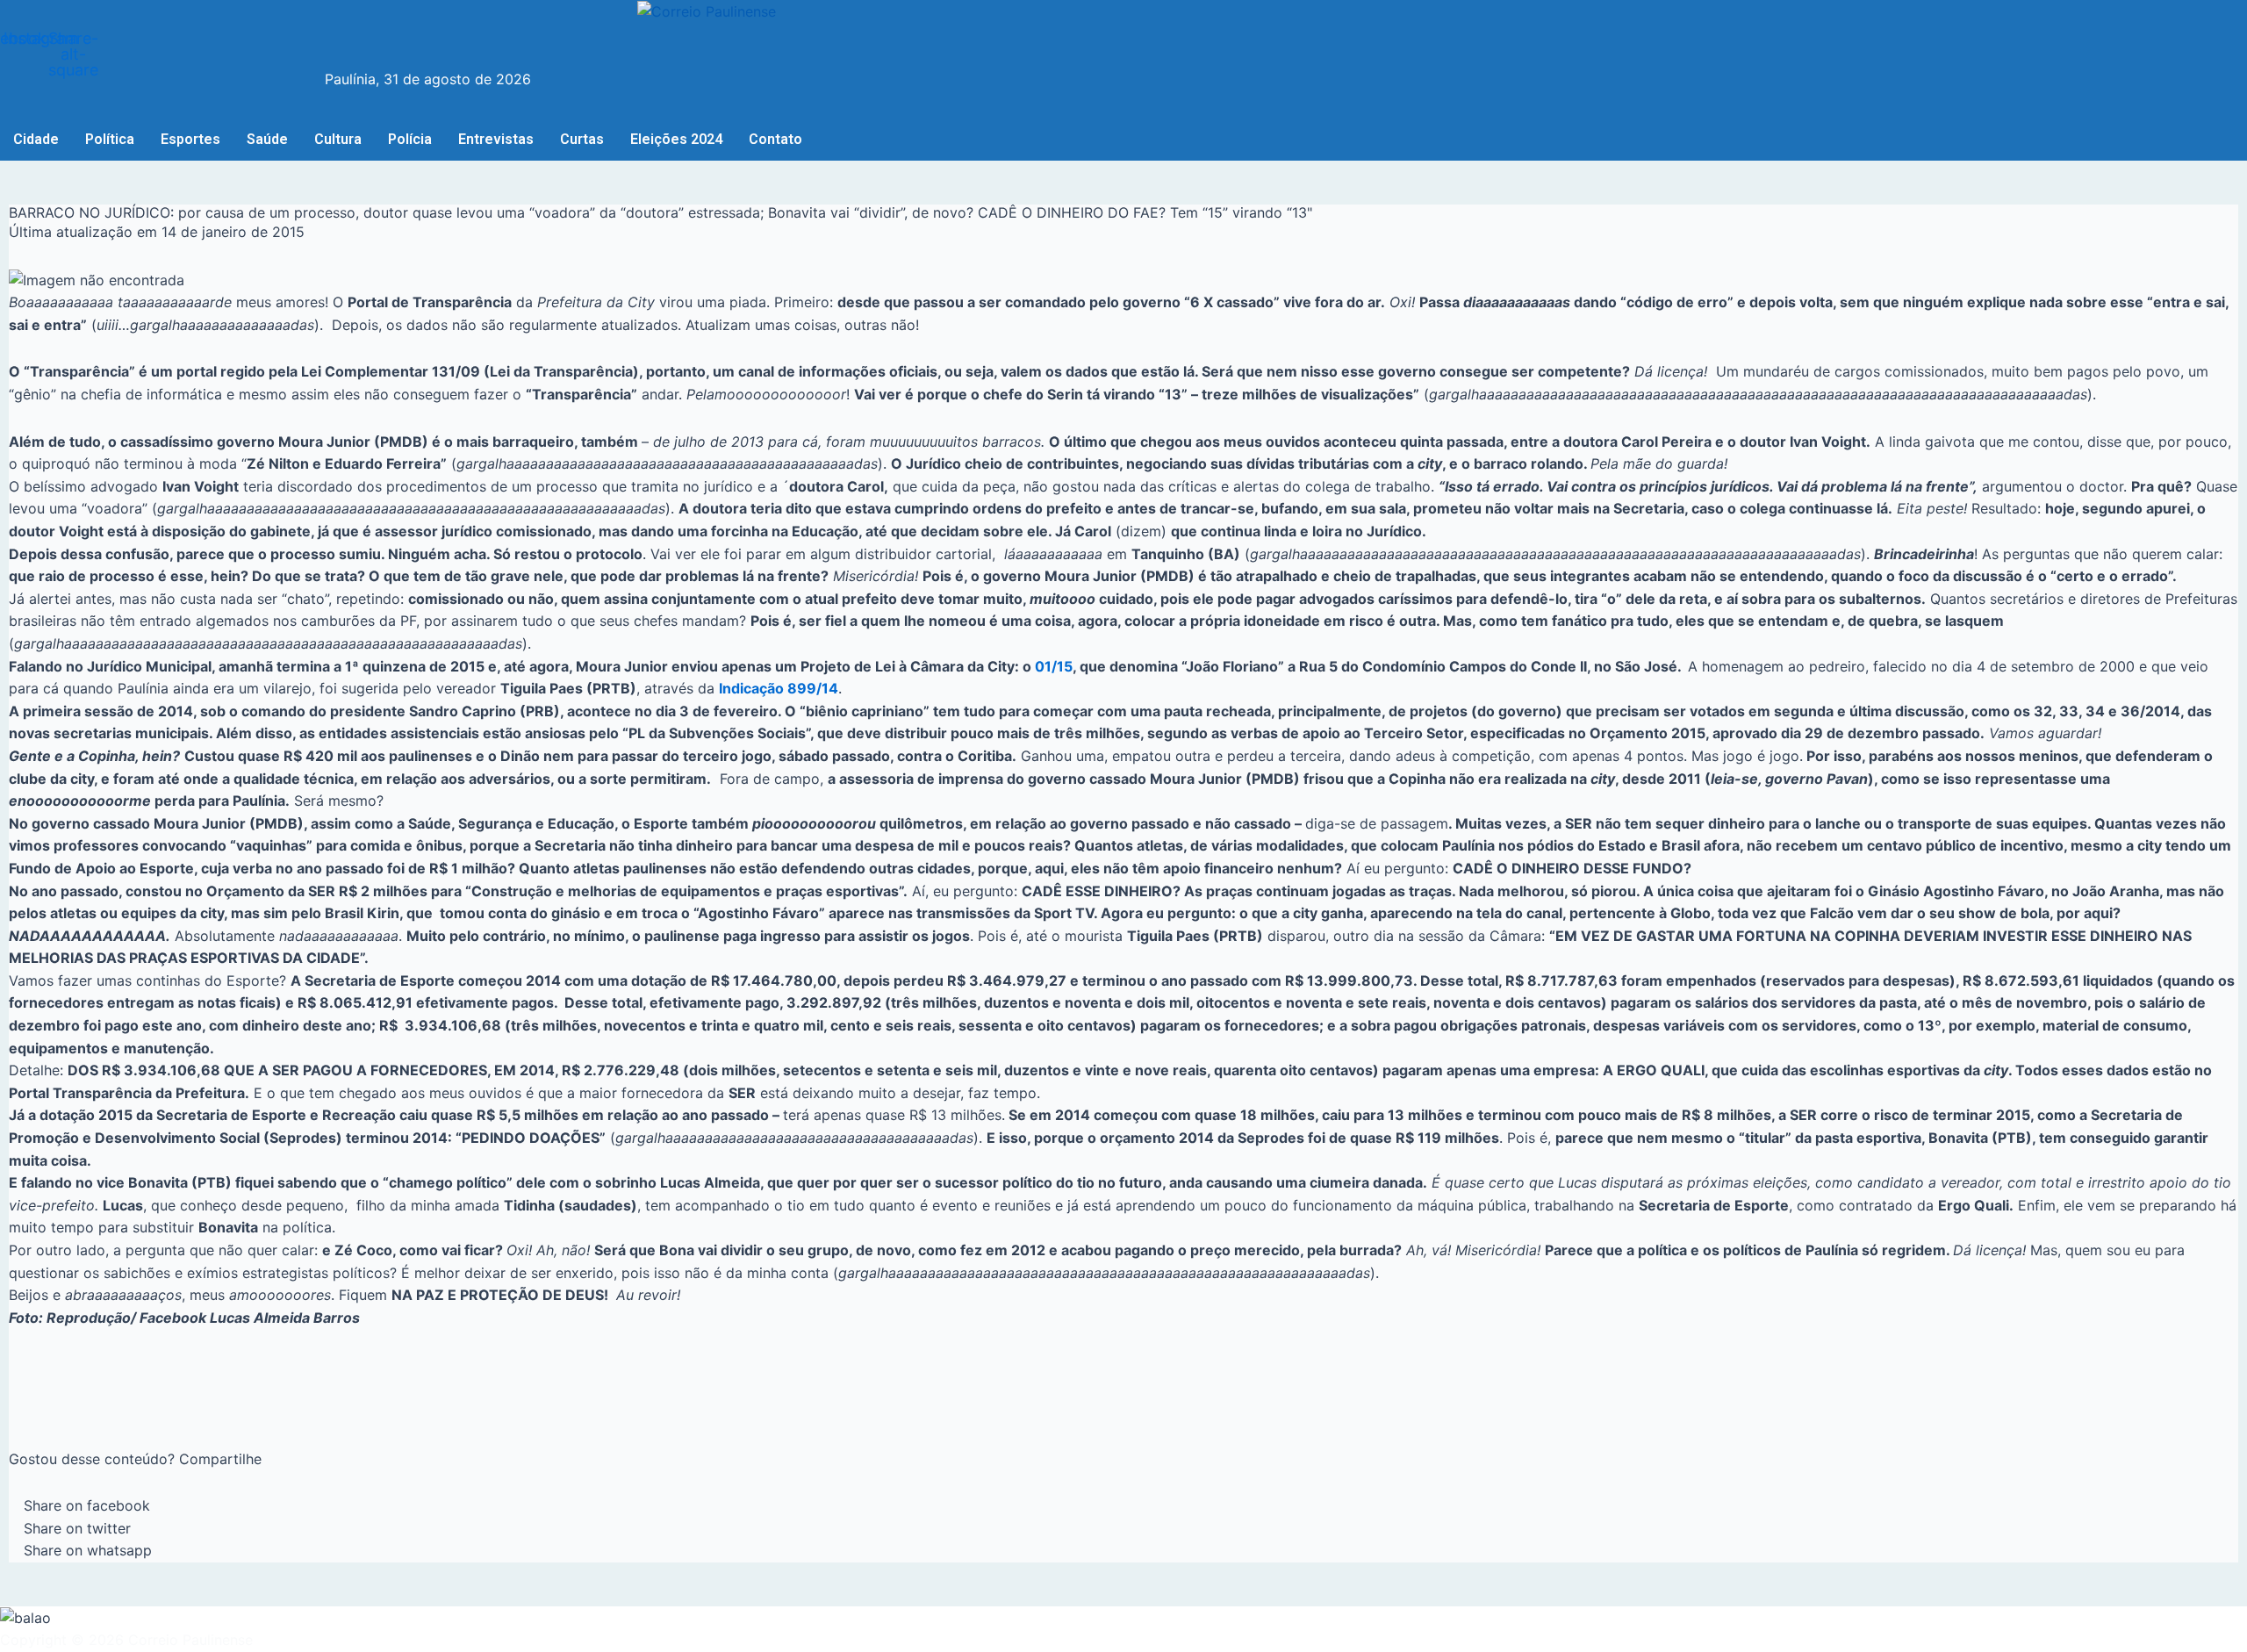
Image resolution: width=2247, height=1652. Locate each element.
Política (110, 139)
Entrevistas (496, 139)
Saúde (267, 139)
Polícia (410, 139)
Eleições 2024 (676, 139)
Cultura (338, 139)
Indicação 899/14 (779, 688)
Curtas (582, 139)
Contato (775, 139)
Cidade (36, 139)
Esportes (190, 139)
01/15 (1054, 666)
